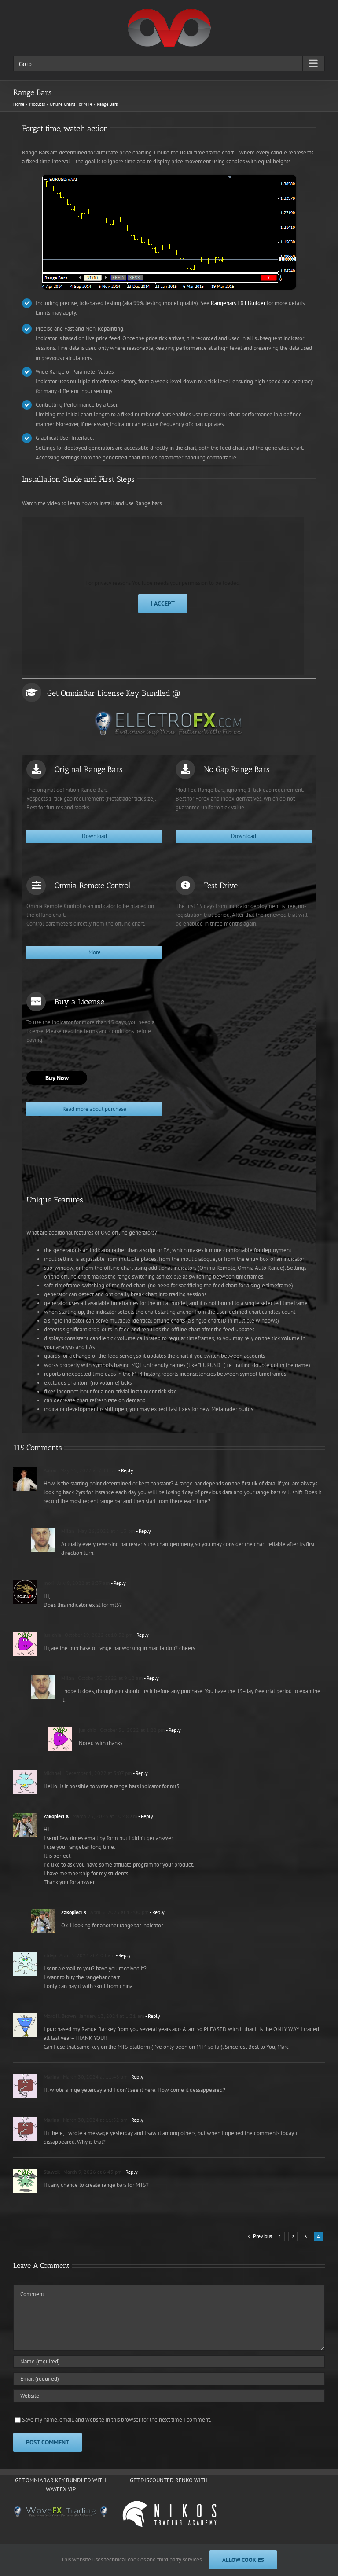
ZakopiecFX (56, 1816)
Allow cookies (243, 2560)
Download (94, 836)
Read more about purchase (94, 1109)
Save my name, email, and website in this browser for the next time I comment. (117, 2420)
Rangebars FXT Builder (238, 303)
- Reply (125, 1470)
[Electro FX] (169, 724)
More (95, 952)
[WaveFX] (61, 2512)
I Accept (163, 603)
